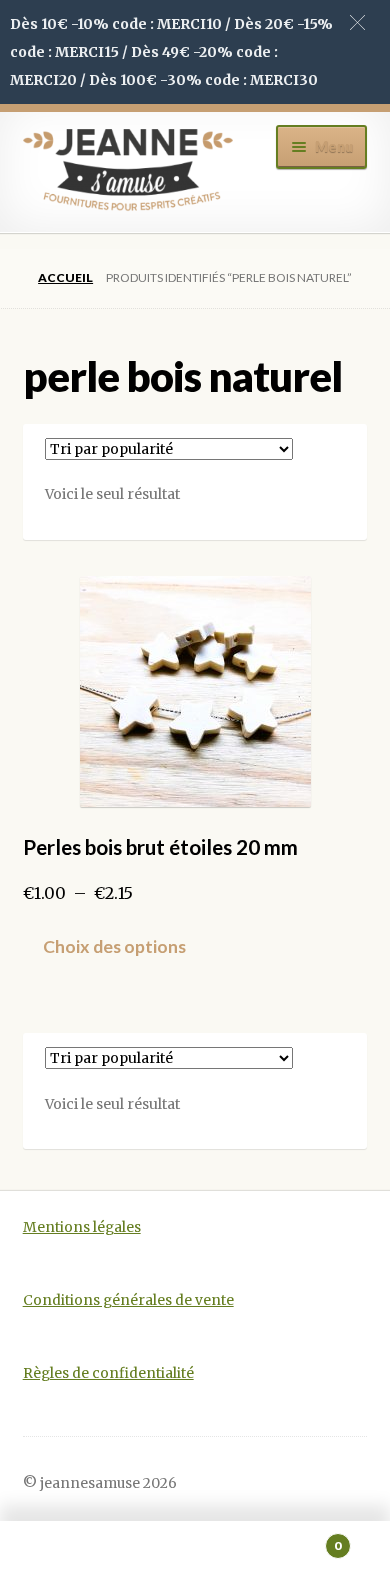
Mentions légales (82, 1227)
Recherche (195, 1556)
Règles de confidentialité (108, 1373)
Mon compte (65, 1556)
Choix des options (114, 946)
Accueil (65, 277)
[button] (357, 22)
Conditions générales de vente (128, 1300)
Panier (300, 1538)
